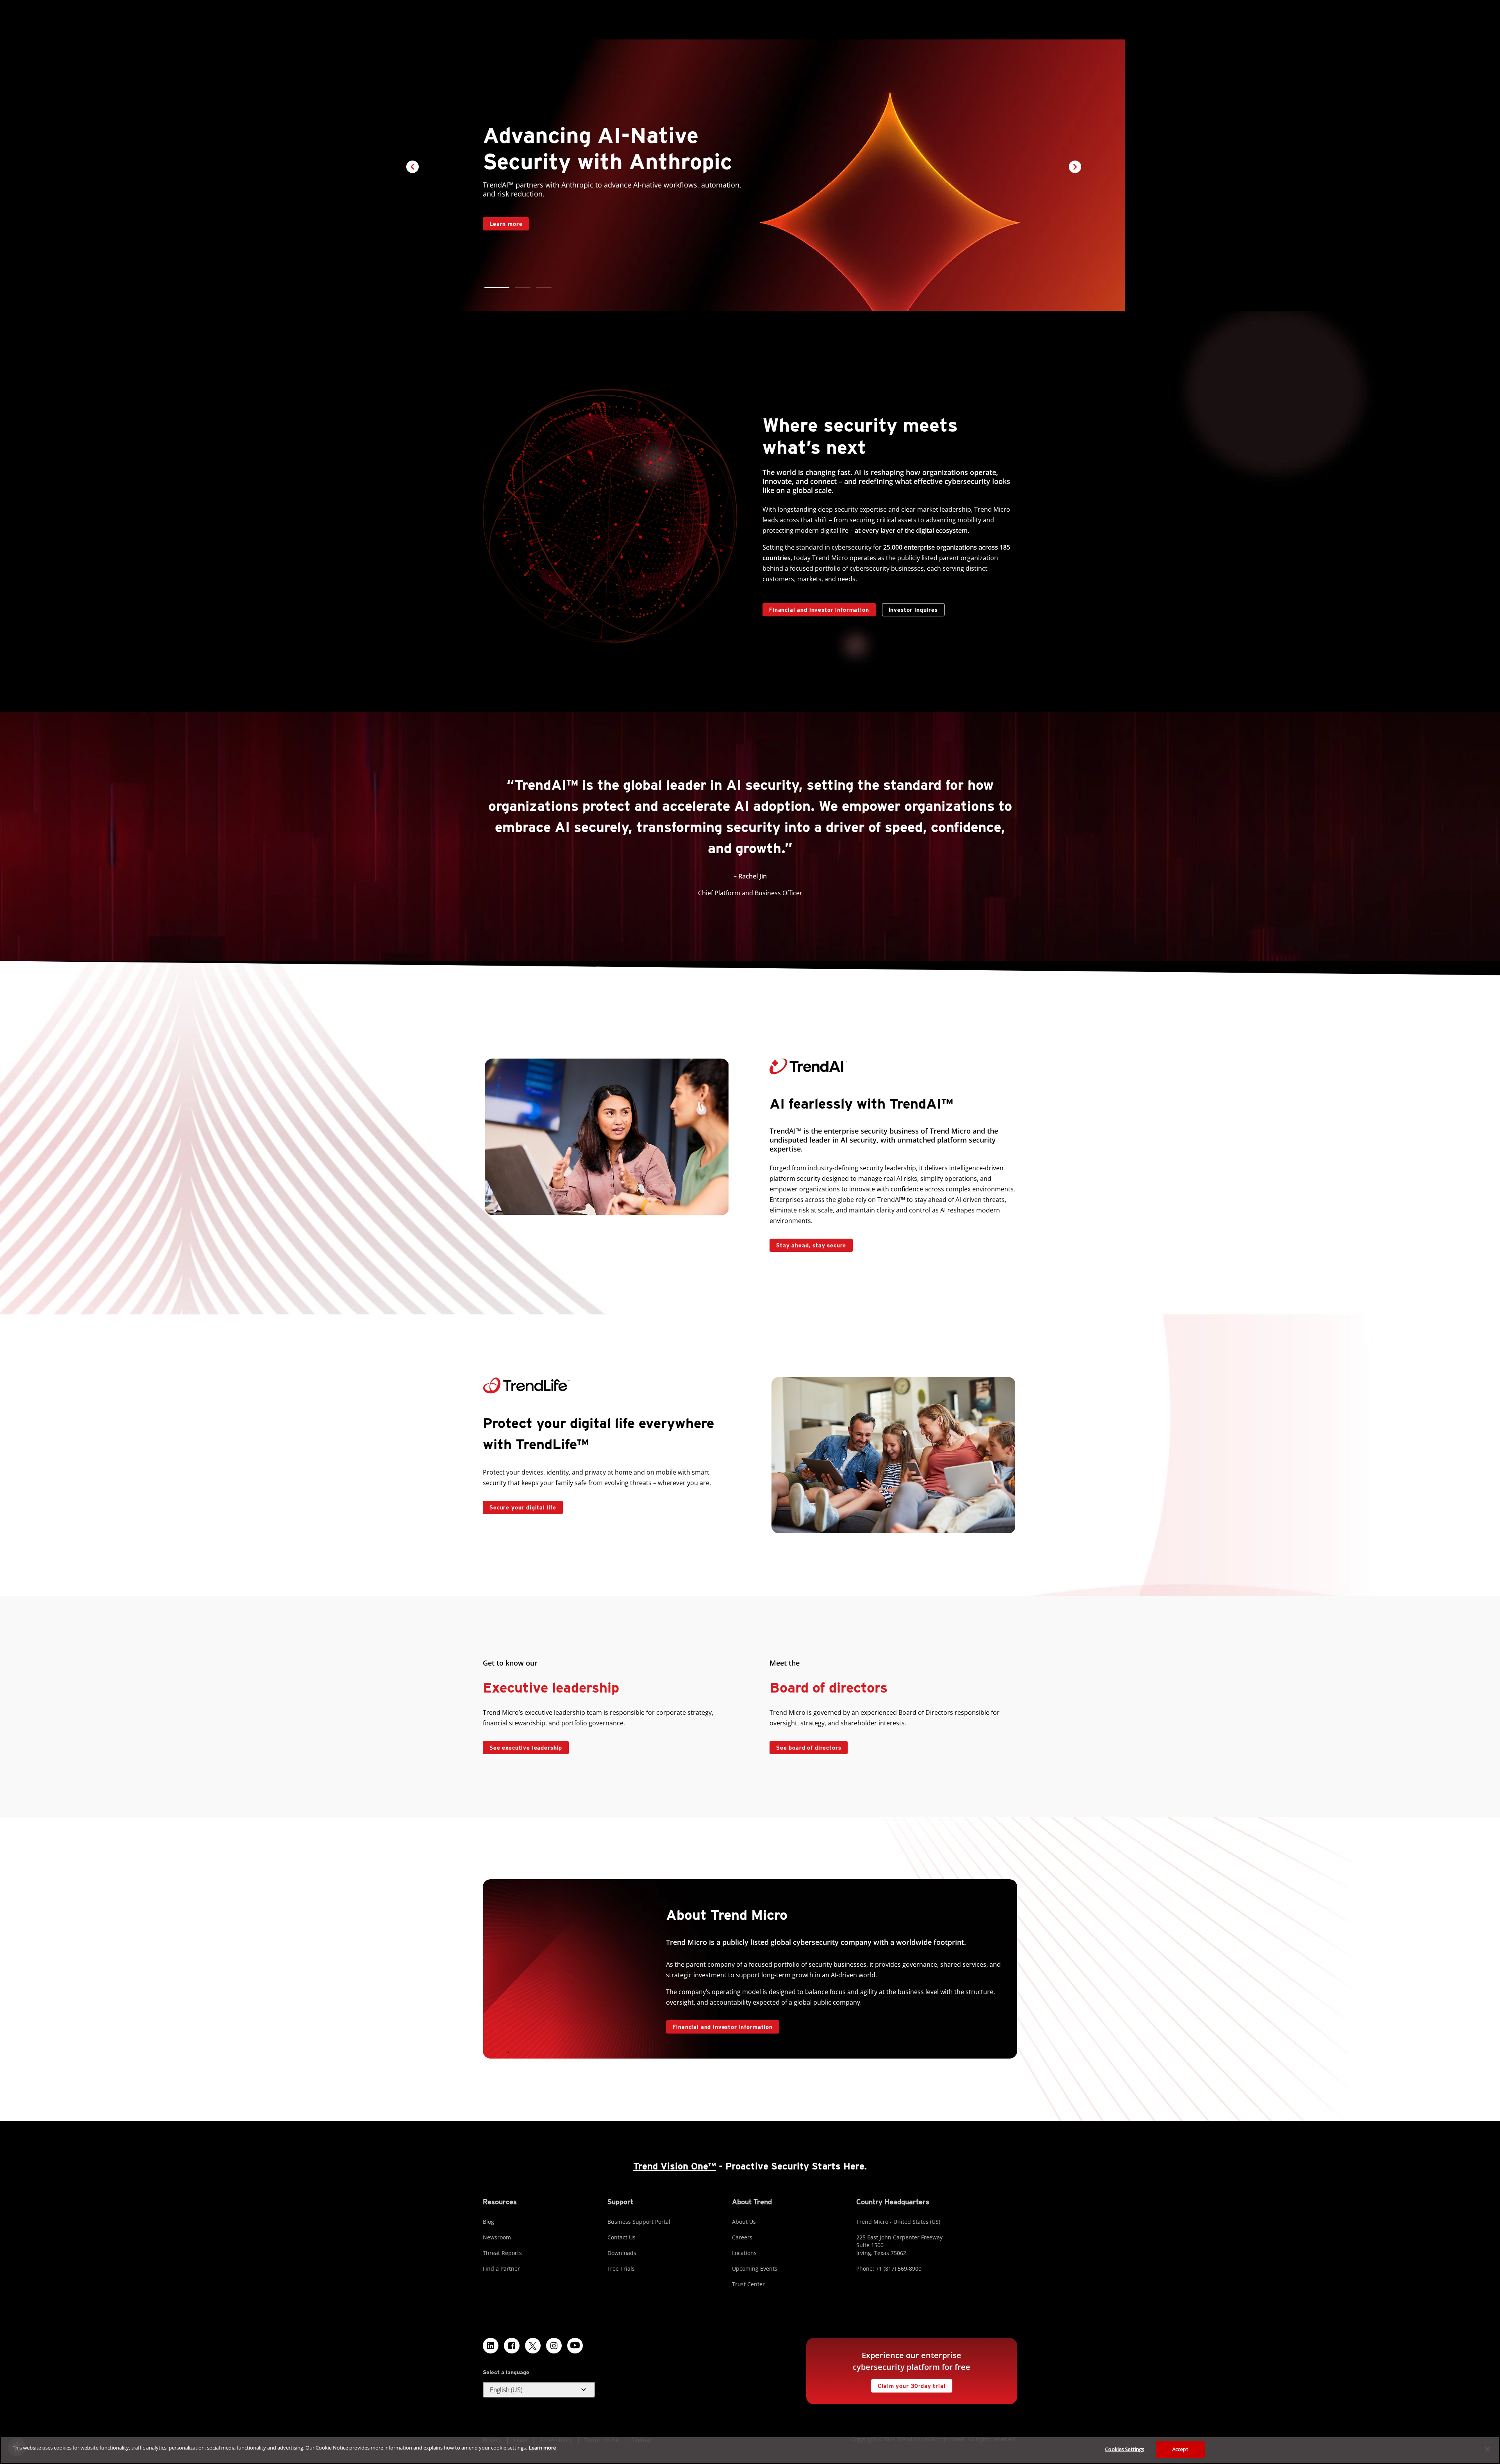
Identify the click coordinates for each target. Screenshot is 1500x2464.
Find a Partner (501, 2268)
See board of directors (809, 1748)
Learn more (542, 2448)
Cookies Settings (1125, 2449)
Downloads (622, 2253)
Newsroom (497, 2237)
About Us (744, 2222)
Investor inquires (910, 608)
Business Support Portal (639, 2222)
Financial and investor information (819, 610)
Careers (742, 2237)
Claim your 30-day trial (908, 2384)
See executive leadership (526, 1748)
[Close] (1487, 2449)
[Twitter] (533, 2346)
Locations (744, 2253)
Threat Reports (502, 2253)
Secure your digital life (520, 1506)
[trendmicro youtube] (575, 2346)
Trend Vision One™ (675, 2166)
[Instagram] (554, 2346)
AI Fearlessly (505, 204)
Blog (488, 2222)
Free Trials (621, 2268)
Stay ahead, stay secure (808, 1244)
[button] (492, 288)
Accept (1180, 2449)
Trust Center (748, 2284)
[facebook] (512, 2346)
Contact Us (621, 2237)
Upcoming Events (755, 2268)
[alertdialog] (750, 2450)
